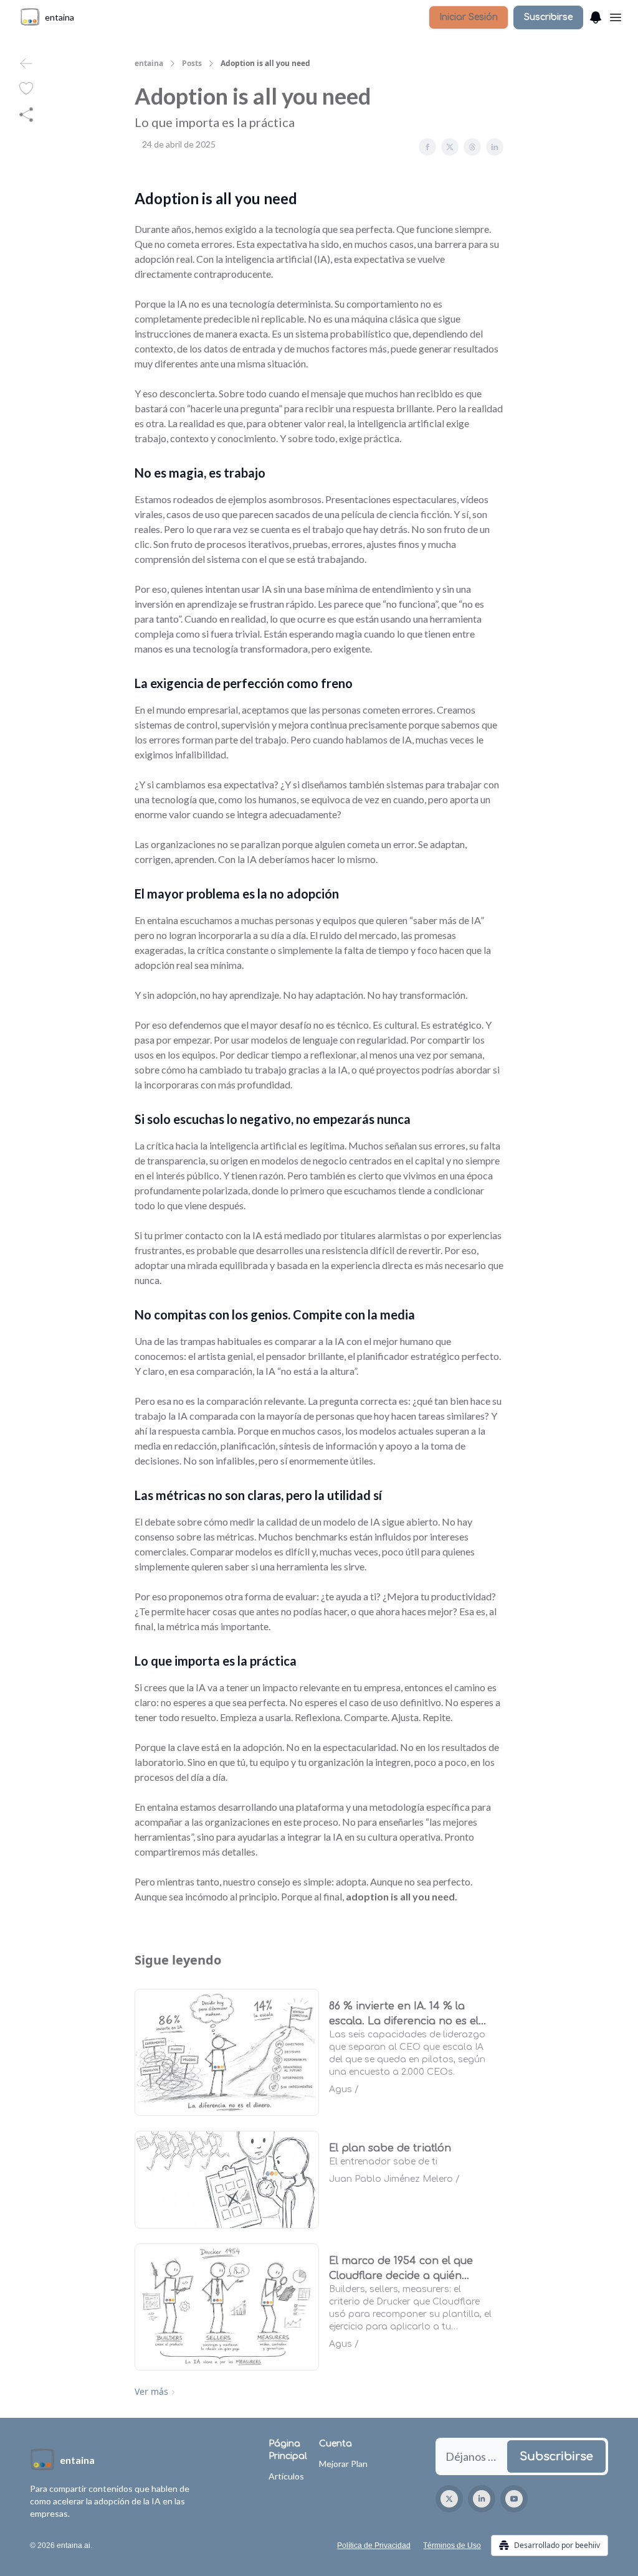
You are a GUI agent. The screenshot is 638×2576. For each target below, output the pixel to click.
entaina (149, 64)
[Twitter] (449, 2499)
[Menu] (596, 16)
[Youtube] (514, 2499)
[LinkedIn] (482, 2499)
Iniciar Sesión (469, 17)
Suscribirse (548, 17)
